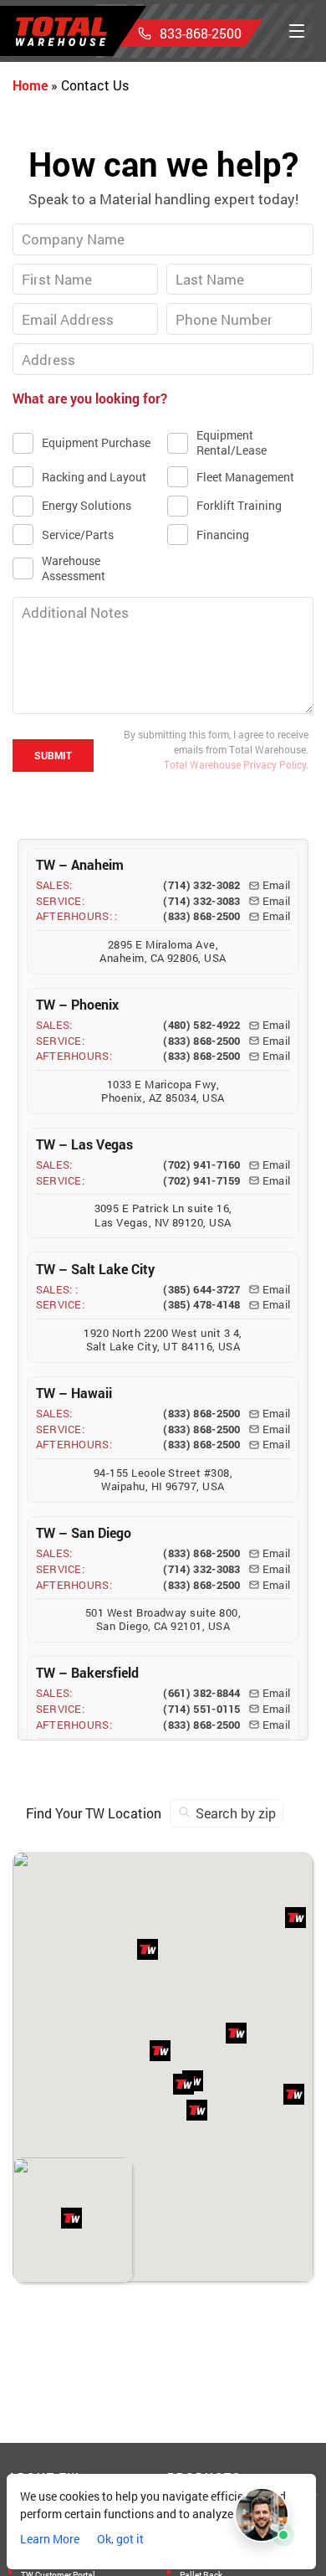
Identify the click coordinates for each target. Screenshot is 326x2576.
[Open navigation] (297, 31)
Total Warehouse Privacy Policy (235, 764)
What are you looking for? (90, 398)
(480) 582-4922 (201, 1025)
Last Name (211, 264)
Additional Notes (74, 597)
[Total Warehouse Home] (61, 31)
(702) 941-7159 (201, 1181)
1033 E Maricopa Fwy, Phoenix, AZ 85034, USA (163, 1091)
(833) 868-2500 (201, 916)
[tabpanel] (163, 460)
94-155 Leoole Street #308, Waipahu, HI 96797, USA (163, 1480)
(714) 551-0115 (201, 1709)
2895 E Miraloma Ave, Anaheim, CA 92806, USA (163, 951)
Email (277, 885)
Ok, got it (120, 2539)
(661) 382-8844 (201, 1693)
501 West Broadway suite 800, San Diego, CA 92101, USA (163, 1620)
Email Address (67, 303)
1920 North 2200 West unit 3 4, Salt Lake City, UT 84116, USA (163, 1340)
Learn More (50, 2539)
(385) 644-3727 (201, 1290)
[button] (183, 2084)
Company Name (71, 224)
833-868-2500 (201, 33)
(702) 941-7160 (201, 1165)
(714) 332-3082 (201, 885)
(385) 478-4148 (201, 1305)
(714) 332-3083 (201, 901)
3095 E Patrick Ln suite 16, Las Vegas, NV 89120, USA (163, 1215)
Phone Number (222, 303)
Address (51, 343)
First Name (58, 264)
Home (30, 85)
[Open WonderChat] (262, 2515)
